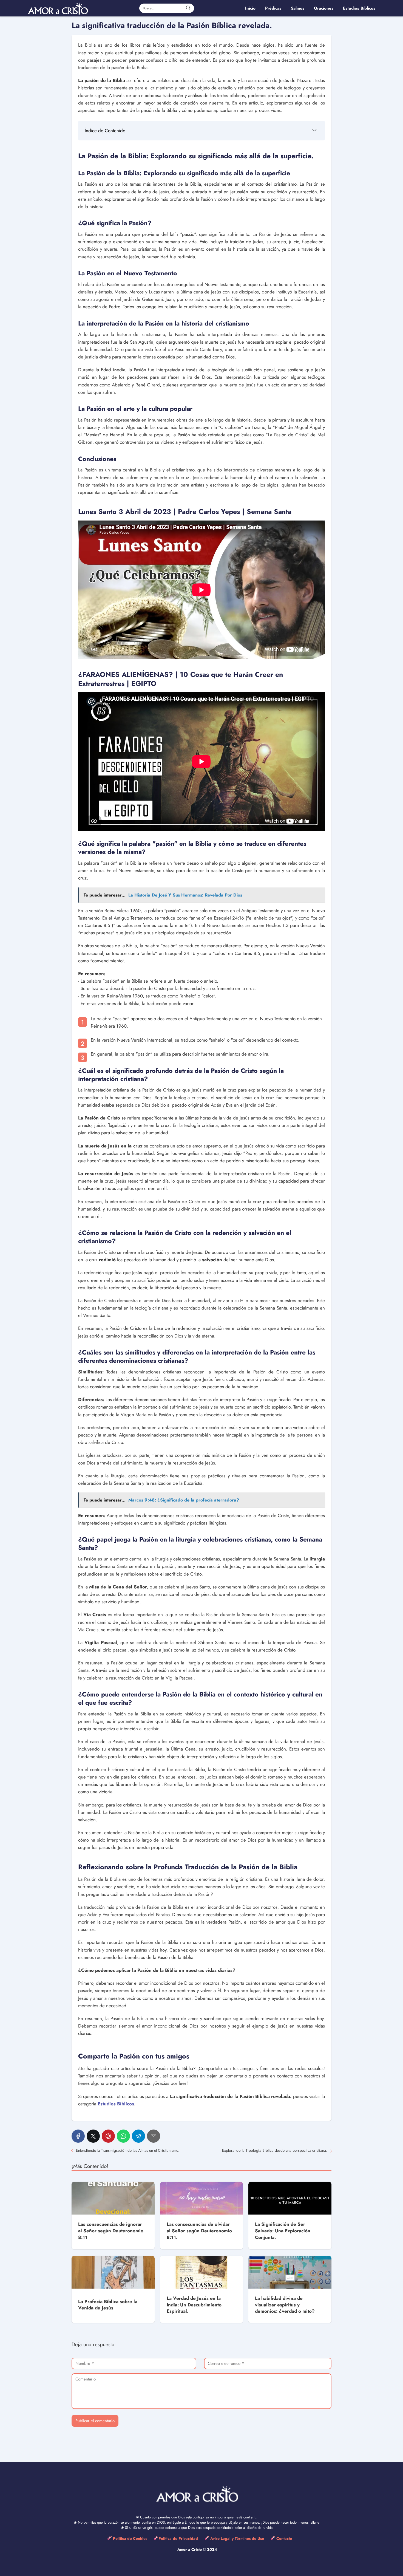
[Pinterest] (108, 2136)
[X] (93, 2136)
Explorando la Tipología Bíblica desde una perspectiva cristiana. (275, 2150)
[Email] (154, 2136)
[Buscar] (188, 8)
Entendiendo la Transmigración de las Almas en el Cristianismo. (128, 2150)
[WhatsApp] (123, 2136)
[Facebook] (78, 2136)
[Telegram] (138, 2136)
